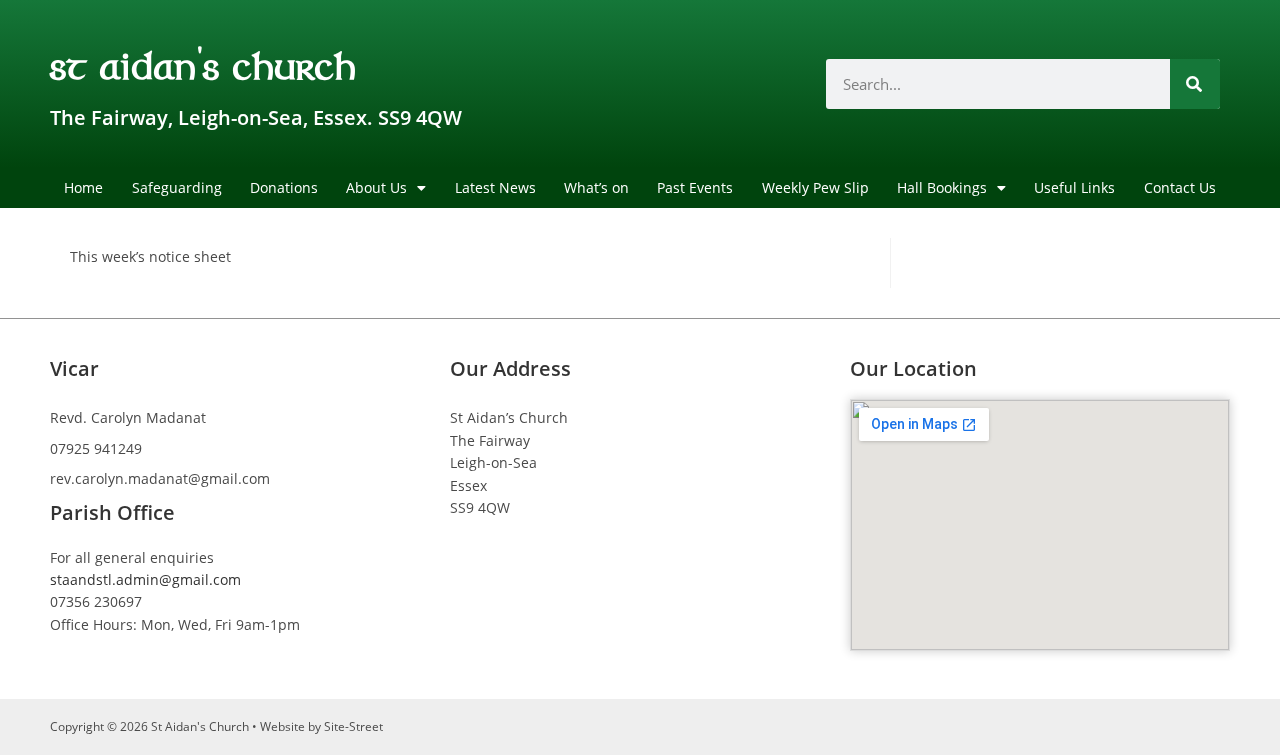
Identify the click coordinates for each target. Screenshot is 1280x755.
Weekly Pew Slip (815, 187)
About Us (376, 187)
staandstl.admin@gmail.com (145, 579)
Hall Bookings (942, 187)
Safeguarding (177, 187)
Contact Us (1180, 187)
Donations (284, 187)
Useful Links (1074, 187)
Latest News (495, 187)
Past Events (695, 187)
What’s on (596, 187)
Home (83, 187)
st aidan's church (203, 64)
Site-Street (353, 726)
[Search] (1195, 84)
